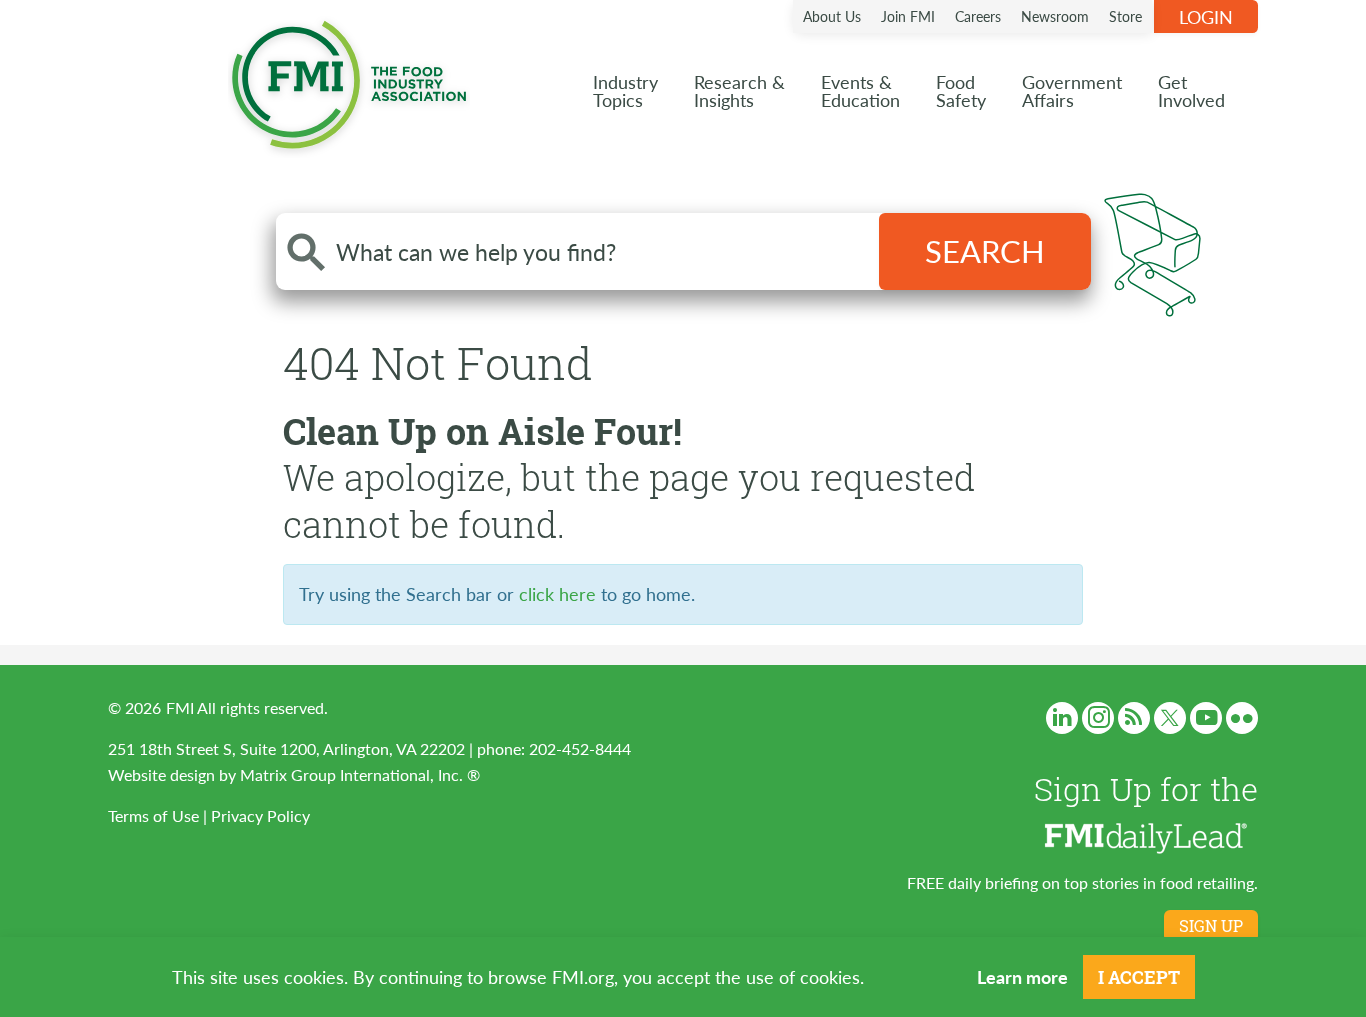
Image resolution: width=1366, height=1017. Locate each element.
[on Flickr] (1242, 718)
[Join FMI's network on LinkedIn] (1062, 718)
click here (557, 593)
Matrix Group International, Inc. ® (360, 774)
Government (1072, 90)
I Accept (1139, 977)
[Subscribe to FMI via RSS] (1134, 718)
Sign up (1211, 926)
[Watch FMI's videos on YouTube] (1206, 718)
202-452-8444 (580, 748)
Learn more (1022, 976)
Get (1191, 90)
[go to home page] (349, 80)
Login (1206, 16)
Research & (739, 90)
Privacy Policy (260, 815)
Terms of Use (153, 815)
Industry (625, 90)
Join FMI (908, 16)
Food (961, 90)
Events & (860, 90)
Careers (978, 16)
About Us (832, 16)
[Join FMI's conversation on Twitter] (1170, 718)
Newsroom (1055, 16)
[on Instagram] (1098, 718)
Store (1125, 16)
